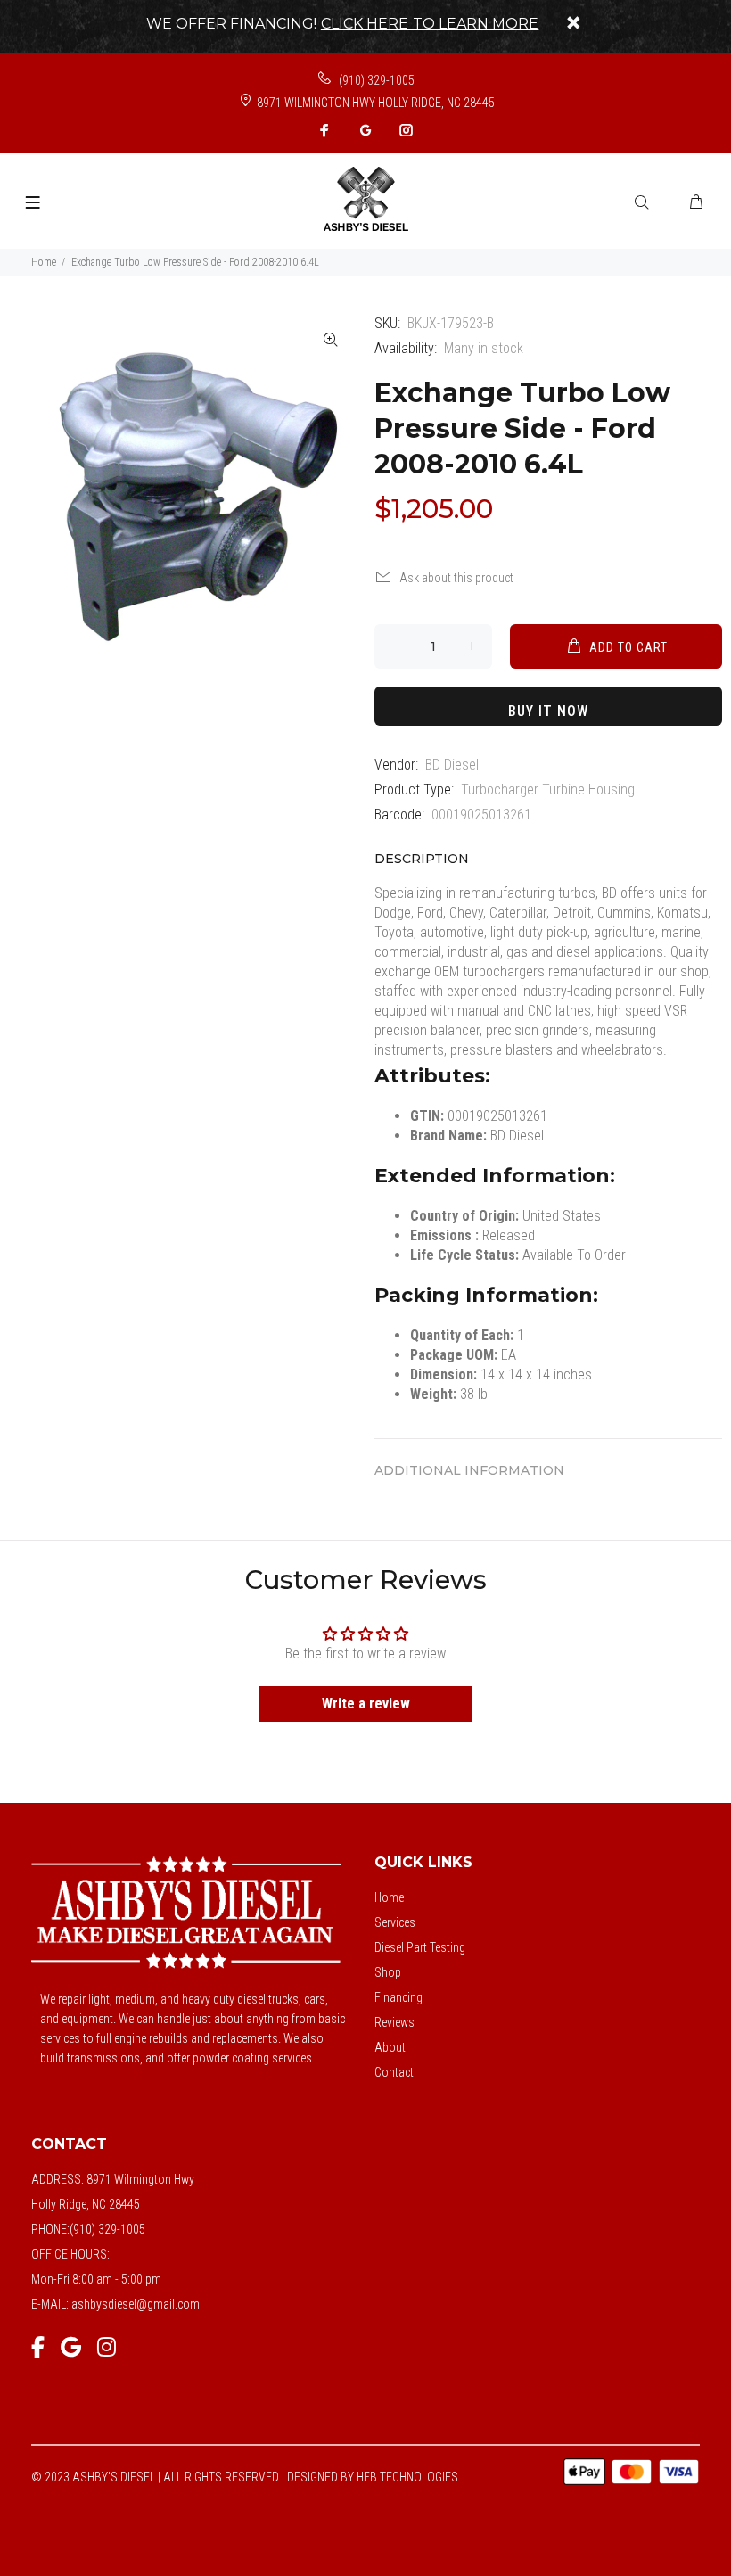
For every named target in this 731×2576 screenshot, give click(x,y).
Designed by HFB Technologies (373, 2477)
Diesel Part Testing (420, 1947)
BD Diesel (452, 765)
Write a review (366, 1704)
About (390, 2047)
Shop (388, 1972)
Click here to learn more (430, 24)
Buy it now (548, 711)
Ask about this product (456, 578)
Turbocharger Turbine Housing (548, 790)
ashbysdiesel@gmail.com (136, 2304)
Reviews (394, 2022)
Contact (394, 2072)
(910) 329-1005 (375, 80)
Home (44, 262)
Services (395, 1922)
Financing (398, 1997)
